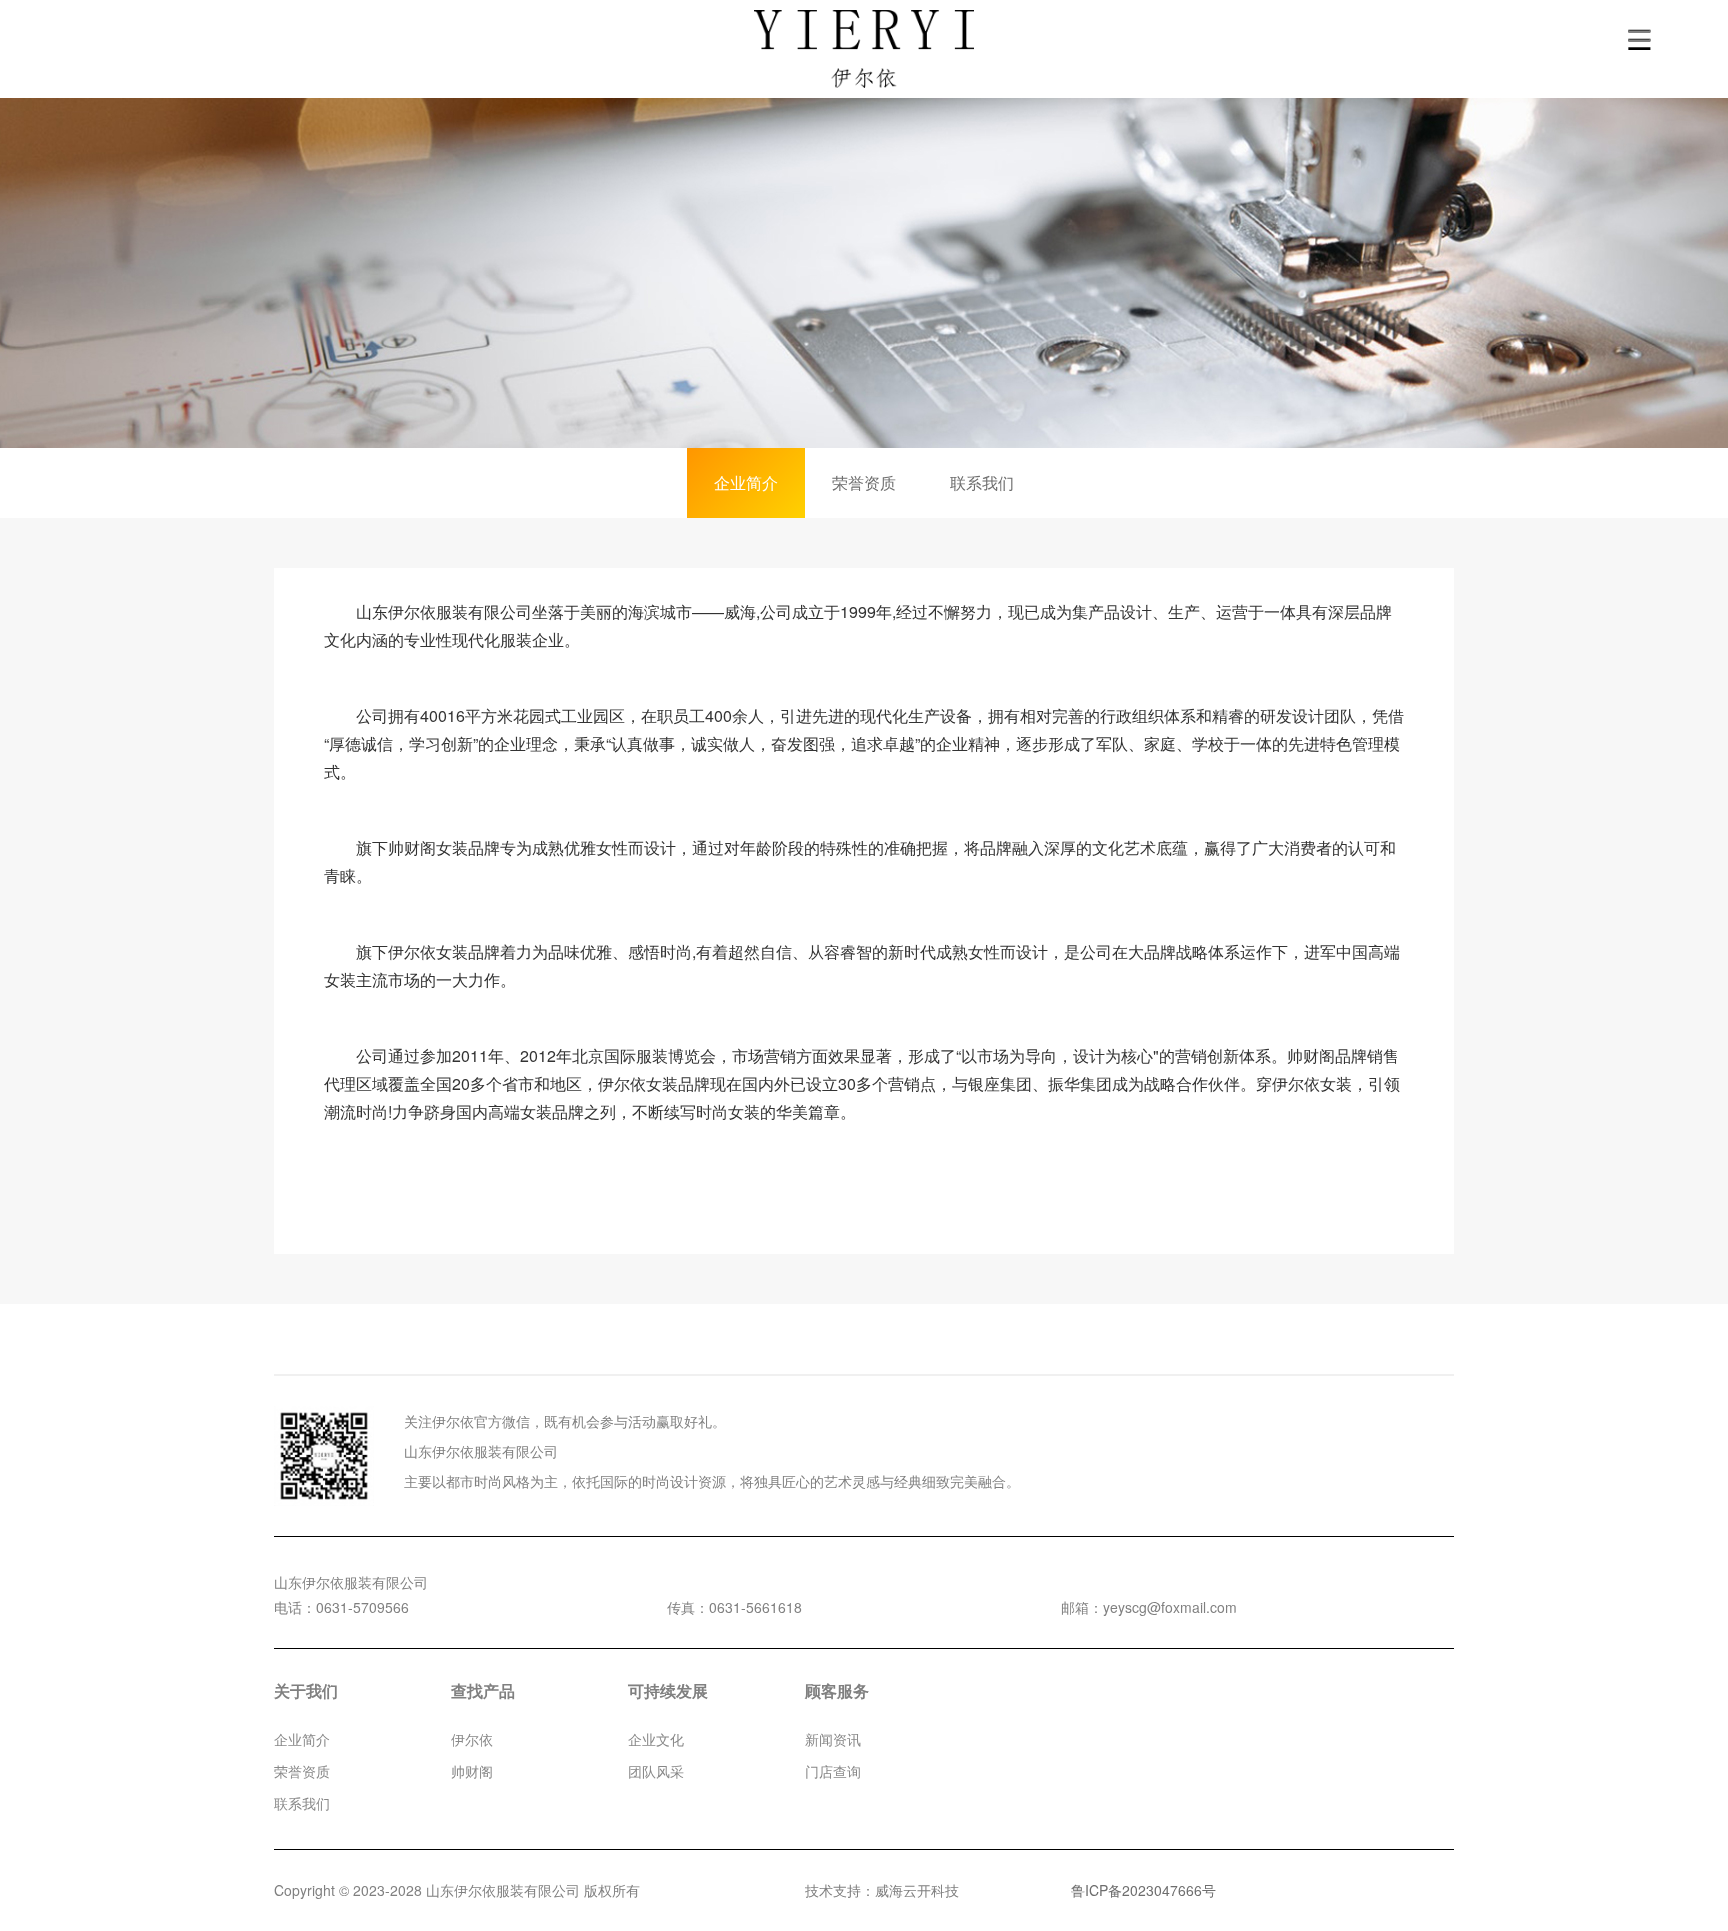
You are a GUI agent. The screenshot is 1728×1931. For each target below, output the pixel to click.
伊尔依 (472, 1739)
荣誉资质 (864, 482)
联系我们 (982, 482)
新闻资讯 (833, 1739)
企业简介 (746, 482)
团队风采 (656, 1771)
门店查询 (833, 1771)
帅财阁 (472, 1771)
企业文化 (656, 1739)
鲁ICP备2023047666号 (1143, 1890)
